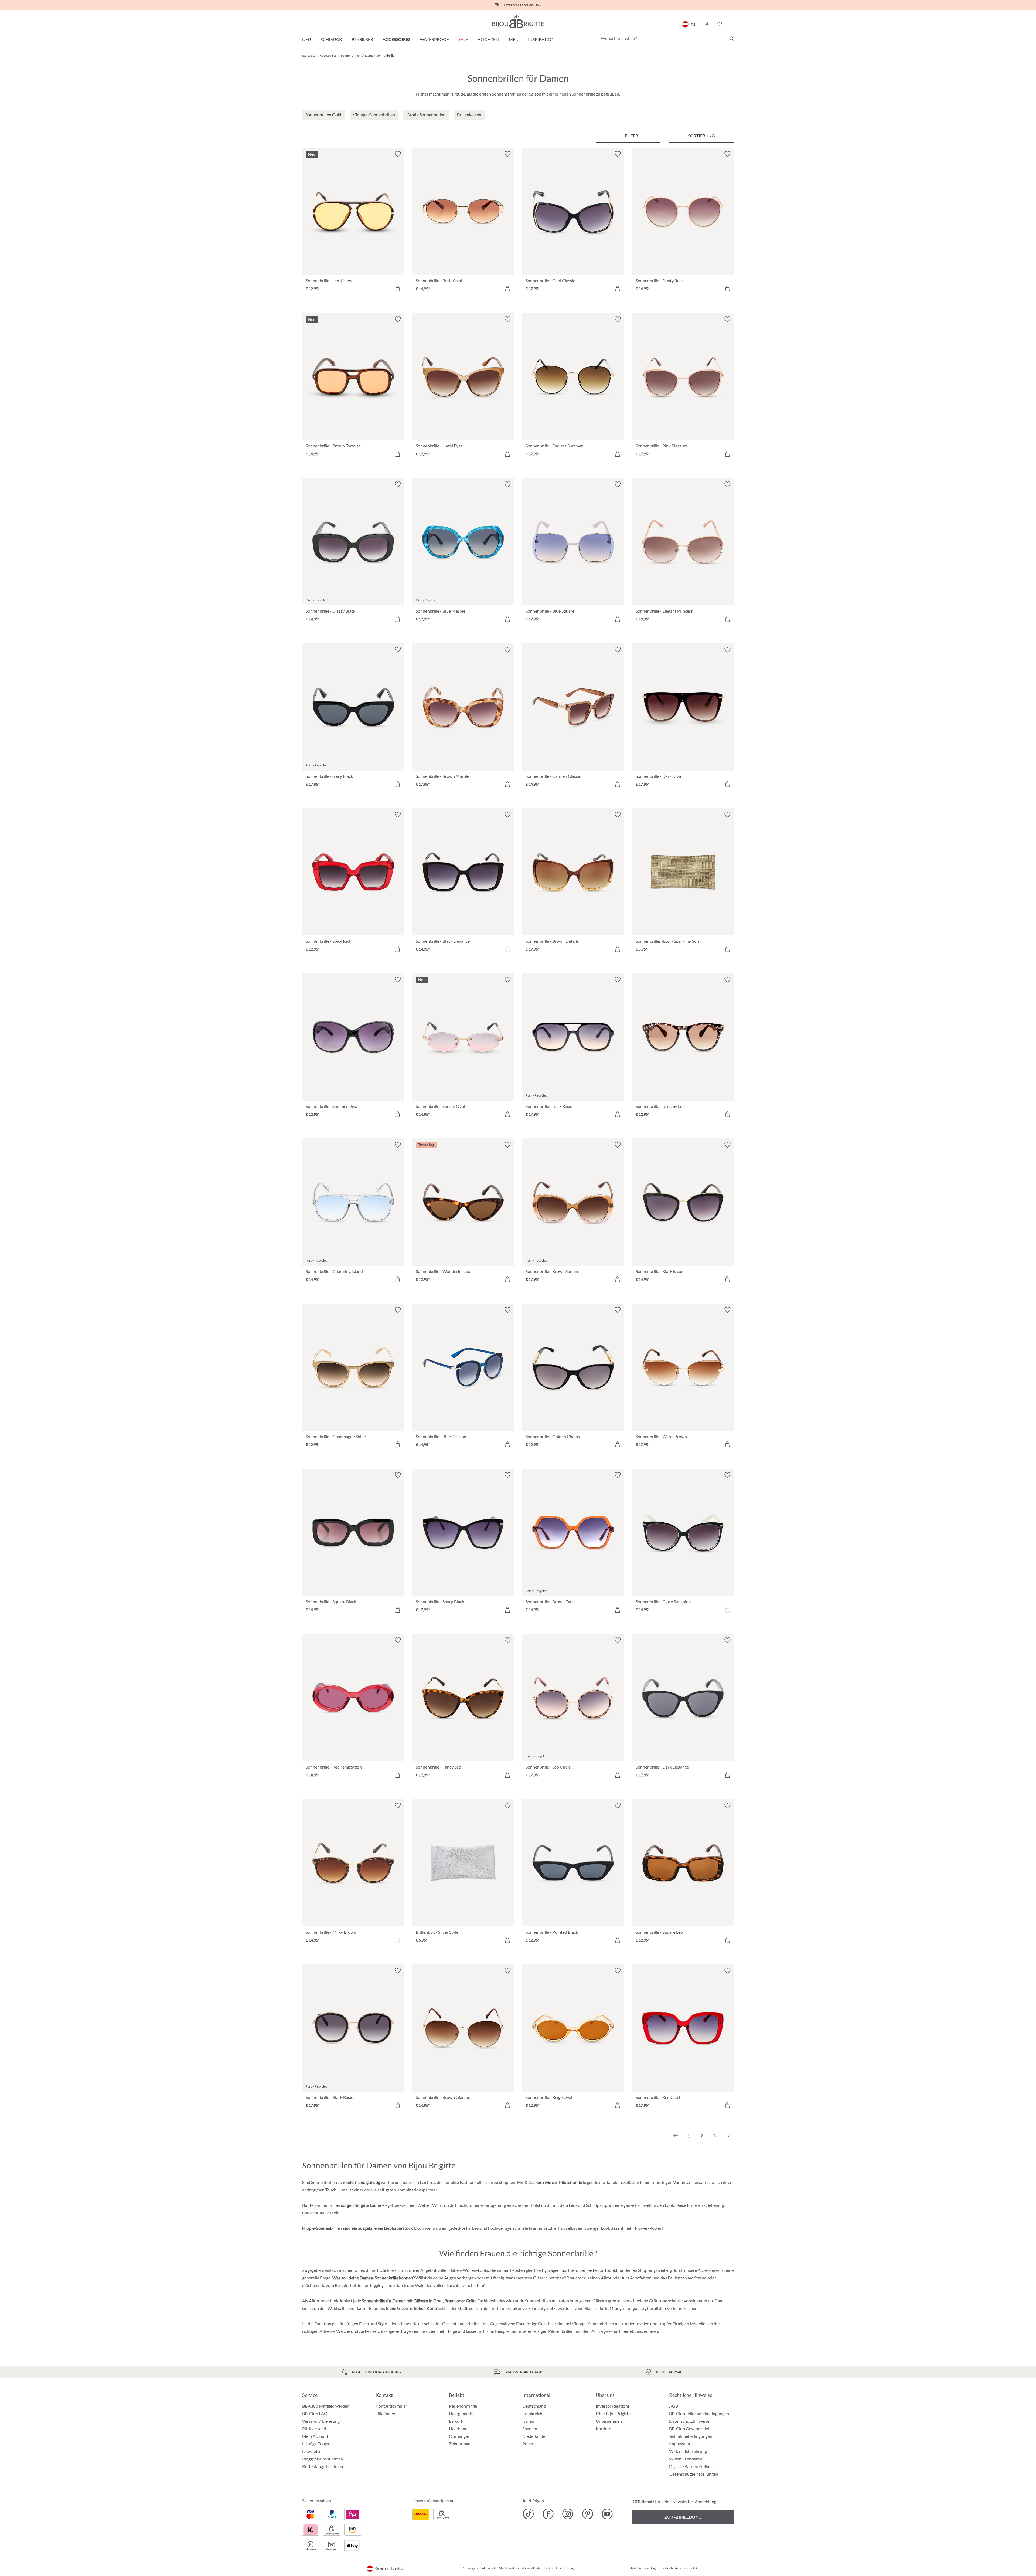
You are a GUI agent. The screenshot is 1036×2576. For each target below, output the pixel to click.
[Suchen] (732, 39)
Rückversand (314, 2429)
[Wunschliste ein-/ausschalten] (398, 154)
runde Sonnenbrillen (532, 2301)
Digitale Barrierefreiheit (691, 2466)
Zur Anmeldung (683, 2517)
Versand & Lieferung (321, 2421)
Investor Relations (613, 2406)
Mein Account (315, 2436)
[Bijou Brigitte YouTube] (607, 2514)
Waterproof (434, 39)
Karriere (603, 2429)
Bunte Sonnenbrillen (321, 2205)
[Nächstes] (727, 2136)
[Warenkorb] (732, 24)
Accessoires (396, 39)
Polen (528, 2444)
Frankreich (532, 2413)
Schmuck (331, 39)
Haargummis (461, 2413)
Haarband (458, 2429)
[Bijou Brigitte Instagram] (568, 2514)
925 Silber (362, 39)
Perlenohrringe (463, 2406)
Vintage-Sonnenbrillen (593, 2324)
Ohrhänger (459, 2436)
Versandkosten (532, 2568)
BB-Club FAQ (315, 2413)
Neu (307, 39)
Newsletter (313, 2451)
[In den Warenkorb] (398, 289)
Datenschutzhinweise (689, 2421)
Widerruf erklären (686, 2459)
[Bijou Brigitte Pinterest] (587, 2514)
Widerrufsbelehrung (688, 2451)
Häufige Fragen (316, 2444)
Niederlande (534, 2436)
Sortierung (701, 136)
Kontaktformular (391, 2406)
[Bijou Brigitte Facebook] (548, 2514)
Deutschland (534, 2406)
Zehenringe (460, 2444)
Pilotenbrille (570, 2182)
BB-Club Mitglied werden (326, 2406)
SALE (463, 39)
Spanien (530, 2429)
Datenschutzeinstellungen (694, 2474)
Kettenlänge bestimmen (324, 2466)
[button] (707, 24)
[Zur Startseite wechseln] (518, 21)
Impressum (679, 2444)
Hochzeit (488, 39)
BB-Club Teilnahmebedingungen (699, 2413)
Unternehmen (609, 2421)
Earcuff (456, 2421)
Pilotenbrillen (561, 2331)
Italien (528, 2421)
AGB (674, 2406)
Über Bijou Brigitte (613, 2413)
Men (514, 39)
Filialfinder (386, 2413)
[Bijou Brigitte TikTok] (528, 2514)
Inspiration (541, 39)
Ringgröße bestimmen (323, 2459)
